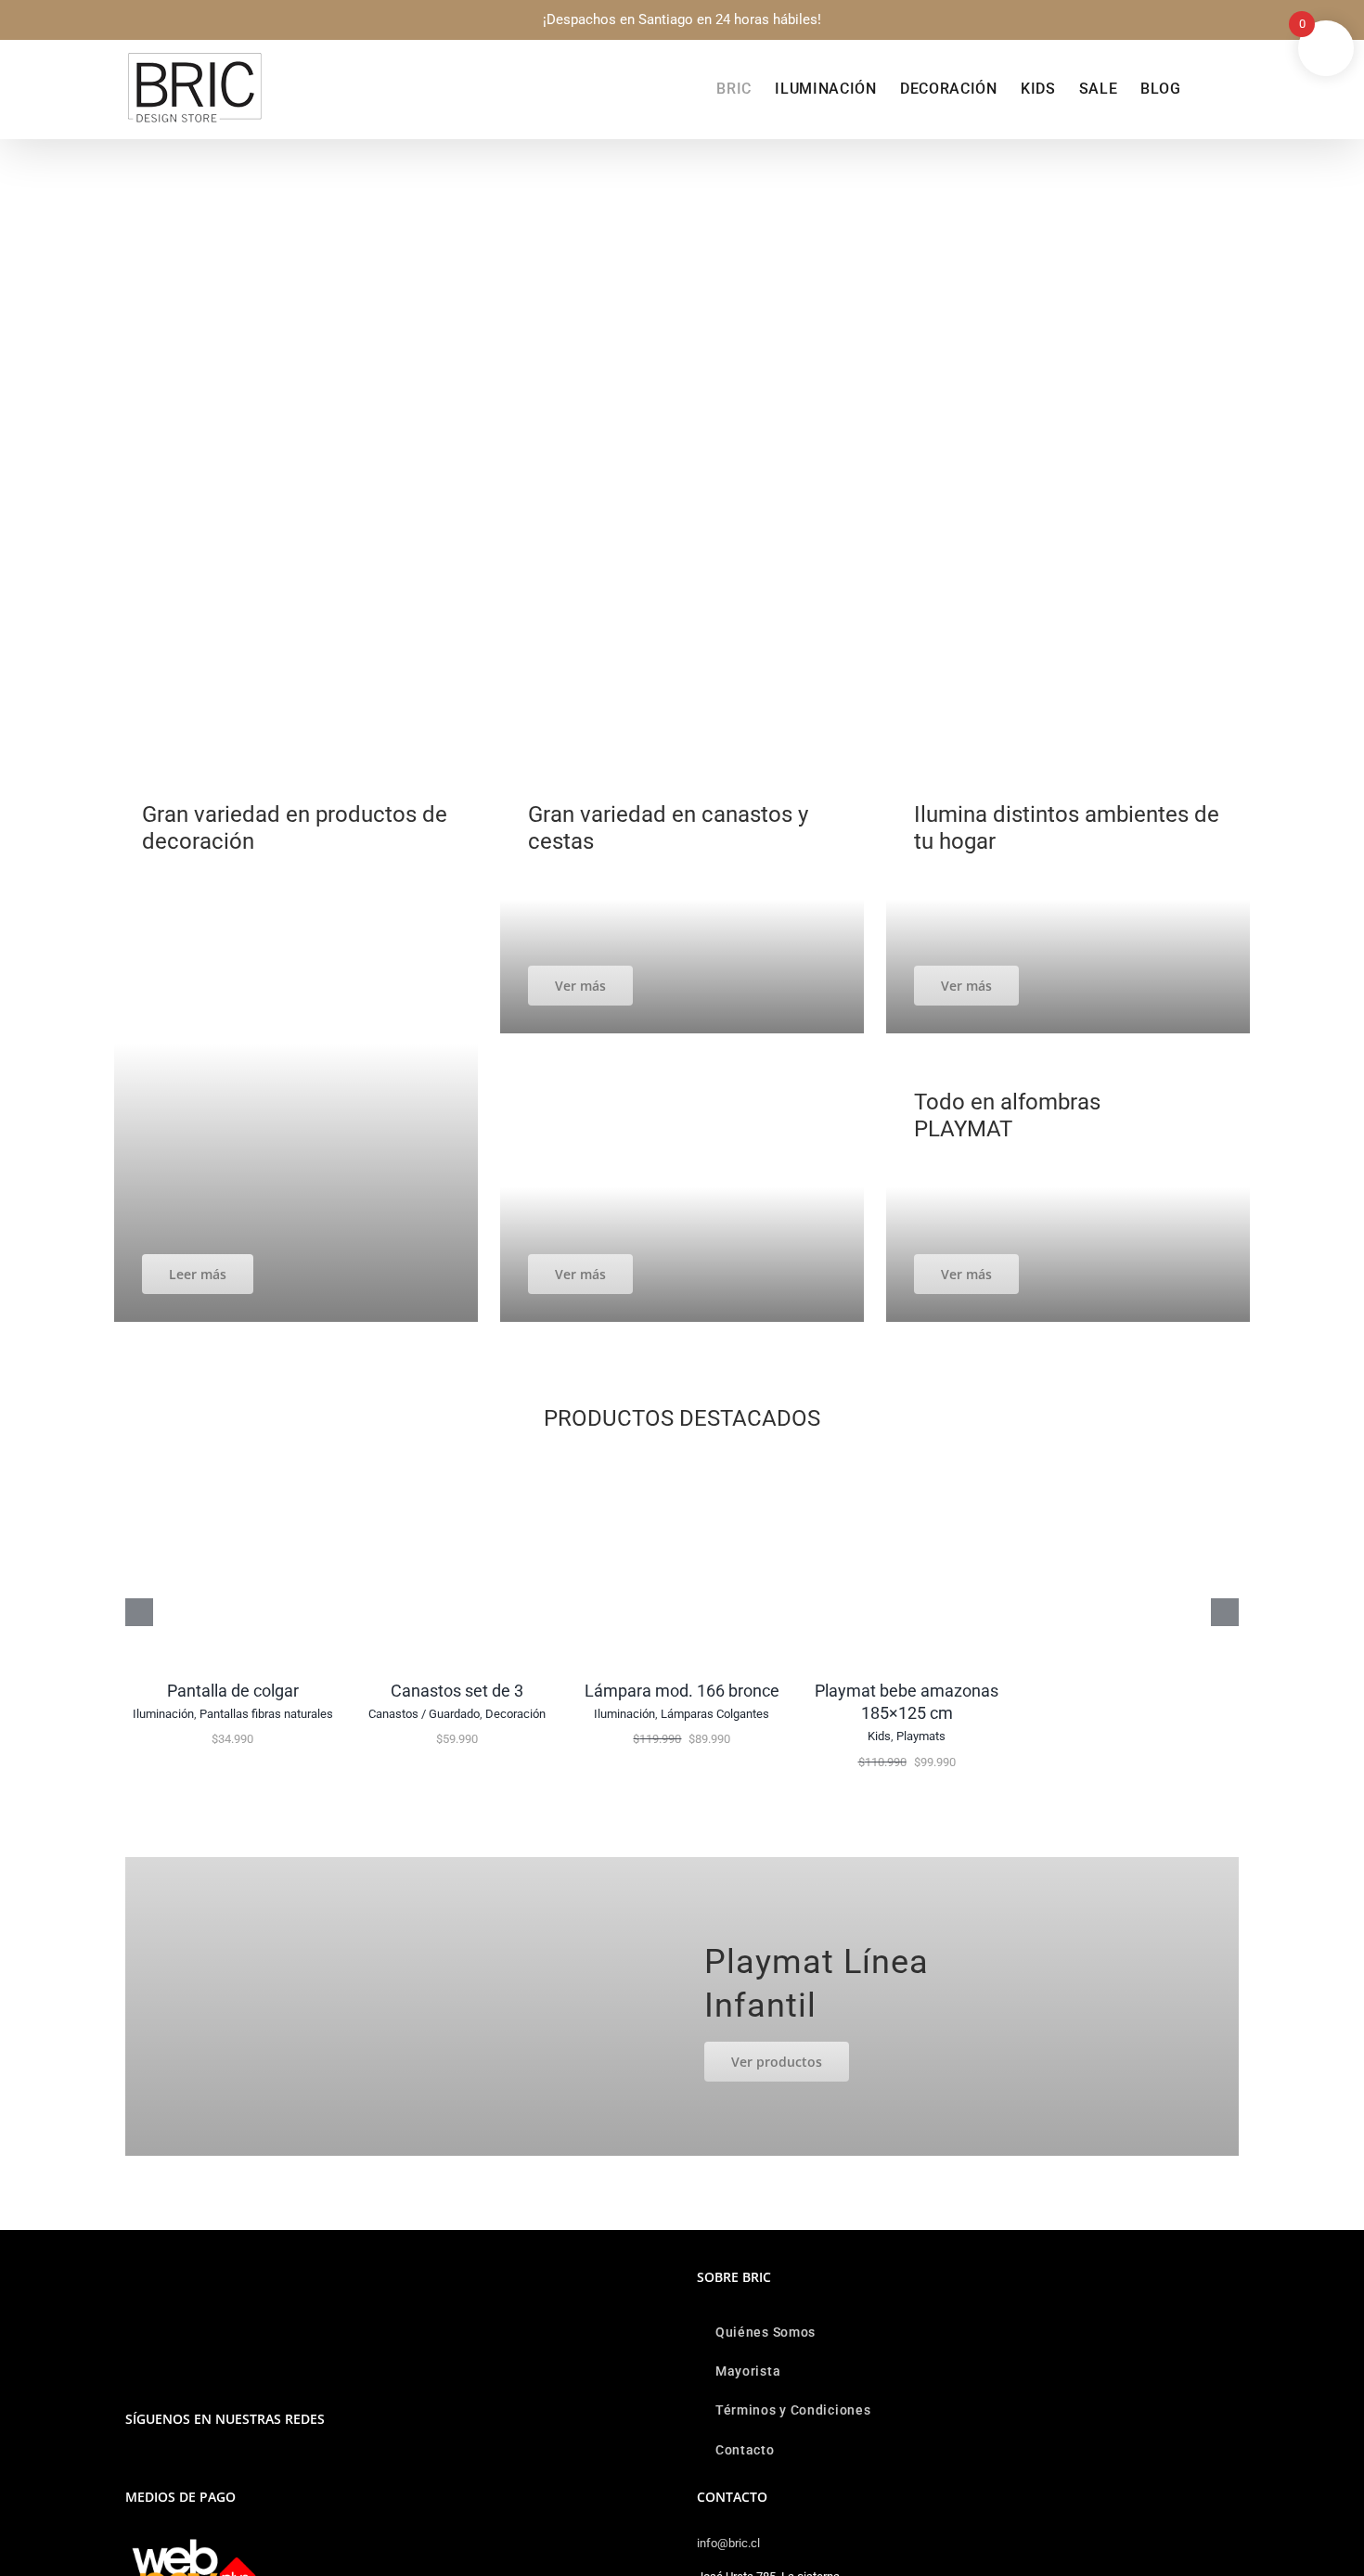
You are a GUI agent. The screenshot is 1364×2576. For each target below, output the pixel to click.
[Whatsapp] (156, 2467)
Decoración (515, 1714)
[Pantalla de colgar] (233, 1462)
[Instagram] (131, 2467)
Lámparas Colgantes (715, 1714)
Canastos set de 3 (457, 1691)
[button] (1210, 89)
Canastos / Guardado (424, 1714)
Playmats (921, 1736)
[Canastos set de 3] (457, 1462)
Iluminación (163, 1714)
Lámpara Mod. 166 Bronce (682, 1691)
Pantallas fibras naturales (266, 1714)
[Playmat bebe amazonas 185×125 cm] (907, 1462)
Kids (879, 1736)
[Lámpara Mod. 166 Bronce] (682, 1462)
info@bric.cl (728, 2543)
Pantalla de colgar (233, 1691)
